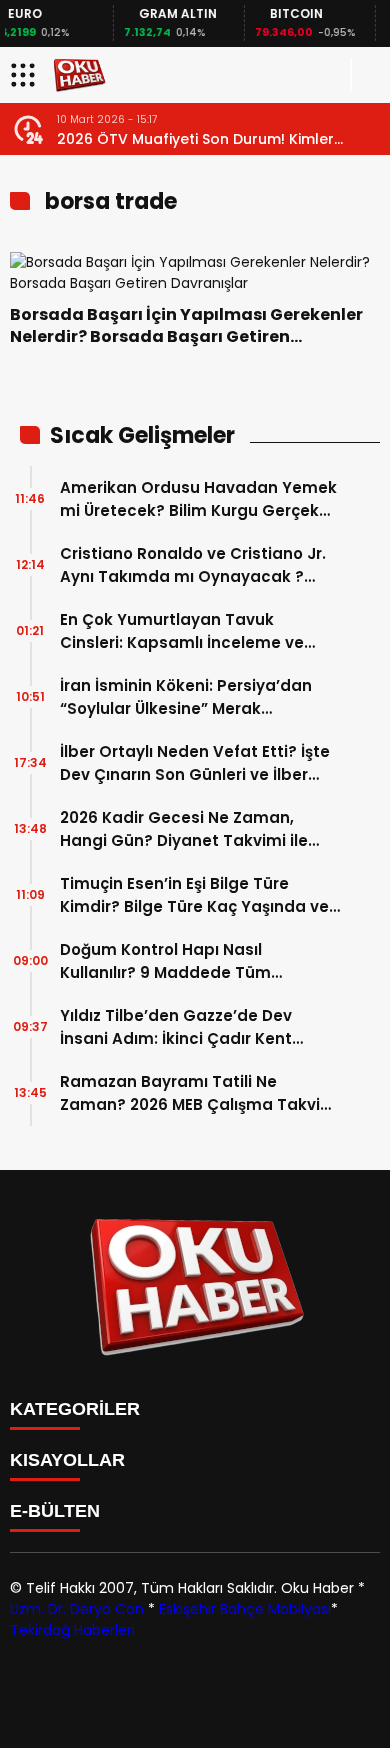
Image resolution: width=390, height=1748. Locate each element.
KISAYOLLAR (67, 1460)
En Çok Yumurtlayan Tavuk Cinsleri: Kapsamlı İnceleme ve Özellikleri (182, 631)
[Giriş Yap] (366, 75)
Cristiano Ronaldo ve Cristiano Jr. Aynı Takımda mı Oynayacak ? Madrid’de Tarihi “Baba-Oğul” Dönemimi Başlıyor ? (193, 565)
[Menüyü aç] (25, 75)
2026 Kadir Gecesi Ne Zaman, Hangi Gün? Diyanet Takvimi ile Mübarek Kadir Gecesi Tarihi (184, 829)
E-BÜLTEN (55, 1511)
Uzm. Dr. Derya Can (77, 1609)
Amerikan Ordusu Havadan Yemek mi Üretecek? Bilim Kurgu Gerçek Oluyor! (198, 499)
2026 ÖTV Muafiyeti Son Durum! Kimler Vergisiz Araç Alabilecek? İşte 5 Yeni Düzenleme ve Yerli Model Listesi (195, 139)
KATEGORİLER (75, 1409)
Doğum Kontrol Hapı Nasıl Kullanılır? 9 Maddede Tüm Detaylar (165, 961)
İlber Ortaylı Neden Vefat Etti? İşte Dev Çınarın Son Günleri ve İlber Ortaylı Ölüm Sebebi (195, 763)
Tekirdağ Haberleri (72, 1630)
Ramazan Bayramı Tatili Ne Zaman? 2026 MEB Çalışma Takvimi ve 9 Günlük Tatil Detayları (200, 1093)
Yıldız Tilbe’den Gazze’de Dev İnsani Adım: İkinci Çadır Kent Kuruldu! (176, 1027)
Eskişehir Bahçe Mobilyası (245, 1609)
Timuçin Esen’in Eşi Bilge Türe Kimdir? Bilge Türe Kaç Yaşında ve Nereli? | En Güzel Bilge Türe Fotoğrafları (194, 895)
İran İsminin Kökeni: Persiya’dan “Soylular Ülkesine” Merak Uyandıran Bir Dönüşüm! (186, 697)
